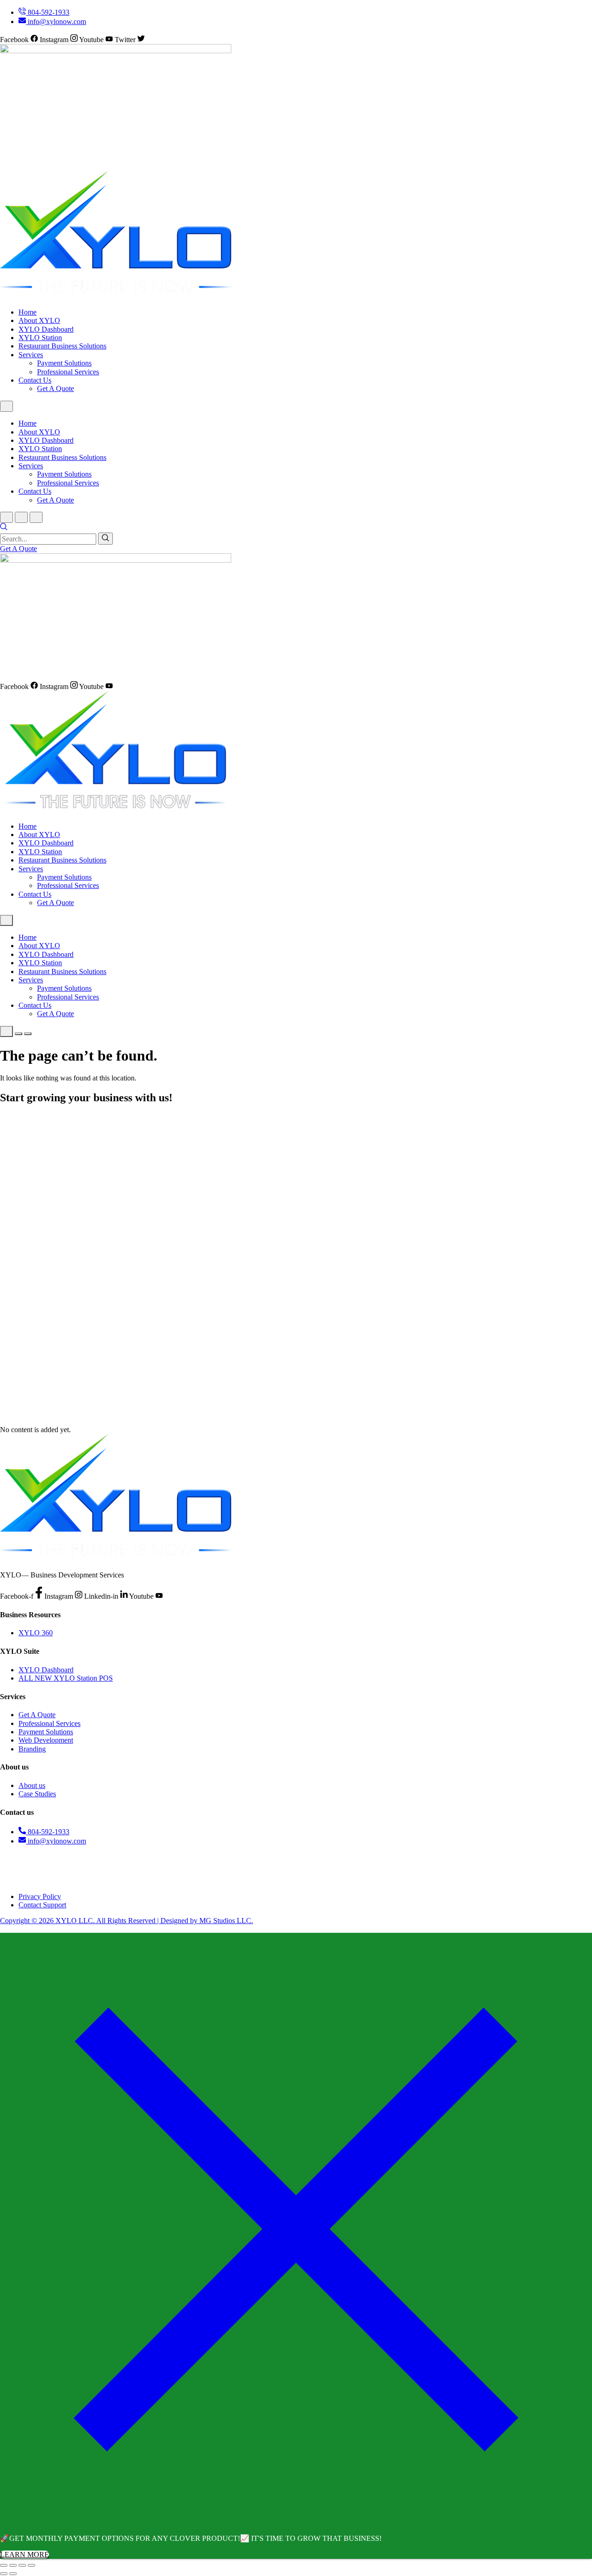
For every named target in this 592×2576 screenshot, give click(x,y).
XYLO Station (40, 338)
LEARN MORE (25, 2554)
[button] (4, 528)
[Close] (296, 2523)
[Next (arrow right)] (13, 2574)
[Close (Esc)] (31, 2565)
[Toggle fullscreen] (13, 2565)
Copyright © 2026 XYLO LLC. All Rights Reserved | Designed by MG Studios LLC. (126, 1921)
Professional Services (68, 372)
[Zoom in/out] (4, 2565)
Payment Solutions (64, 363)
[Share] (22, 2565)
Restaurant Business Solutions (62, 346)
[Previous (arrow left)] (4, 2574)
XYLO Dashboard (46, 329)
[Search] (105, 539)
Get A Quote (55, 388)
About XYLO (39, 320)
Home (28, 312)
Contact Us (35, 380)
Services (31, 355)
